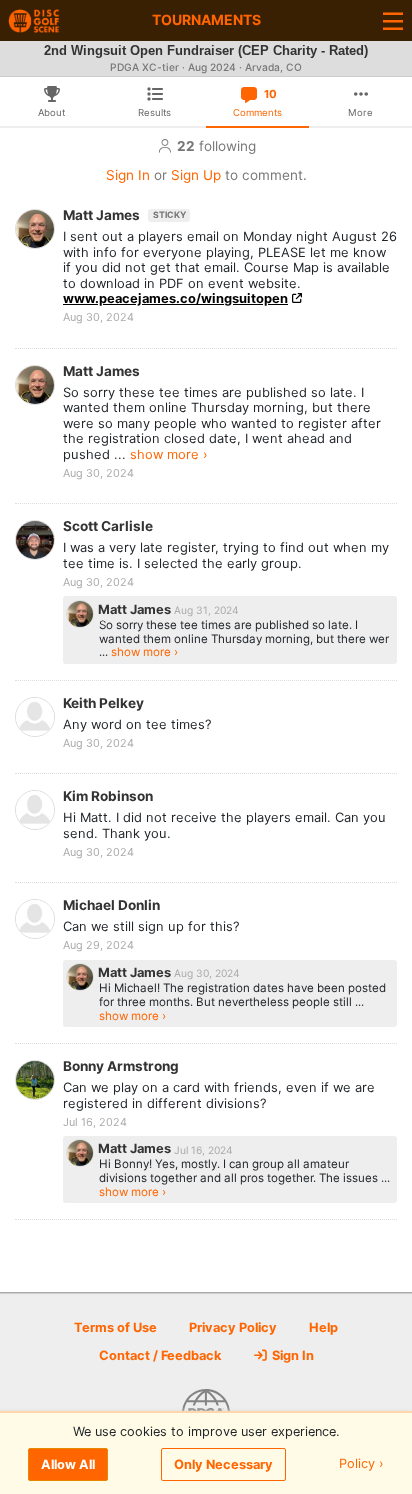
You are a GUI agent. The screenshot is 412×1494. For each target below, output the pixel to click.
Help (323, 1327)
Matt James (124, 215)
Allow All (68, 1464)
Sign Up (196, 175)
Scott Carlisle (108, 526)
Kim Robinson (108, 796)
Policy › (361, 1464)
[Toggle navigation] (393, 20)
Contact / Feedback (160, 1355)
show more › (169, 454)
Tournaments (206, 19)
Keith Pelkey (103, 703)
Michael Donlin (111, 905)
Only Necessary (223, 1464)
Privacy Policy (233, 1327)
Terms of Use (115, 1327)
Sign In (128, 175)
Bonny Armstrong (121, 1066)
